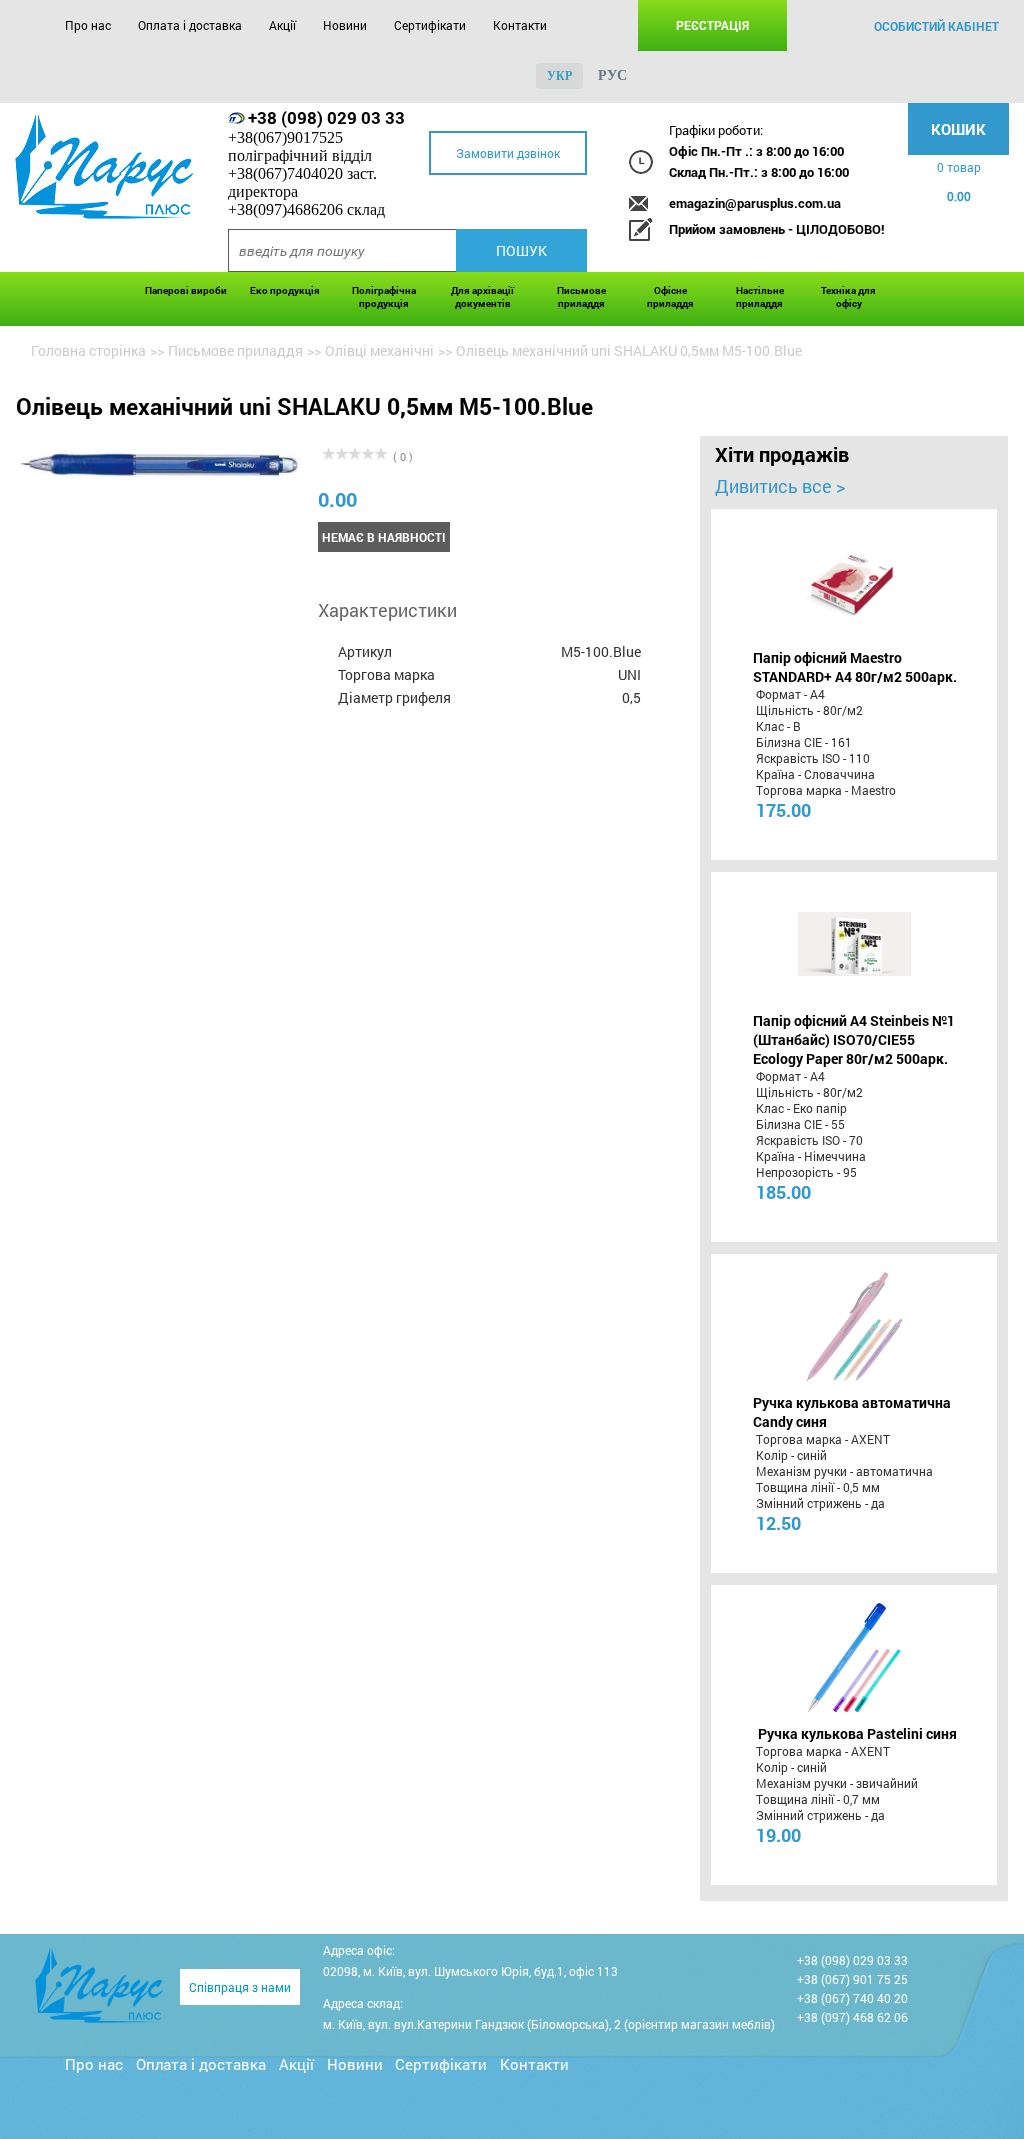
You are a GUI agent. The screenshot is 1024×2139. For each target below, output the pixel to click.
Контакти (520, 25)
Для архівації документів (482, 297)
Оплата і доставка (190, 25)
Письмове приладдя (581, 297)
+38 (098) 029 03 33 (326, 117)
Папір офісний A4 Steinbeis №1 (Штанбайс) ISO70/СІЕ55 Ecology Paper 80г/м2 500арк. (854, 1039)
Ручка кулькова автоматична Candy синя (852, 1412)
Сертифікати (430, 25)
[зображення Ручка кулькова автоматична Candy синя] (854, 1326)
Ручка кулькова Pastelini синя (857, 1733)
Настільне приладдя (760, 297)
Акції (282, 25)
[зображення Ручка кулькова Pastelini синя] (854, 1657)
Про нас (88, 25)
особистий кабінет (936, 26)
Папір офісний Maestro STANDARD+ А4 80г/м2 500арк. (855, 667)
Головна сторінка (88, 350)
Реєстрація (712, 25)
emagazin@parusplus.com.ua (755, 203)
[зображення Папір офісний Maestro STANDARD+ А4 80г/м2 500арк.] (854, 581)
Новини (345, 25)
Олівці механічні (379, 350)
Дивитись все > (780, 486)
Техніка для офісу (848, 297)
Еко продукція (285, 290)
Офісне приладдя (670, 297)
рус (612, 75)
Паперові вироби (186, 290)
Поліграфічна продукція (384, 297)
